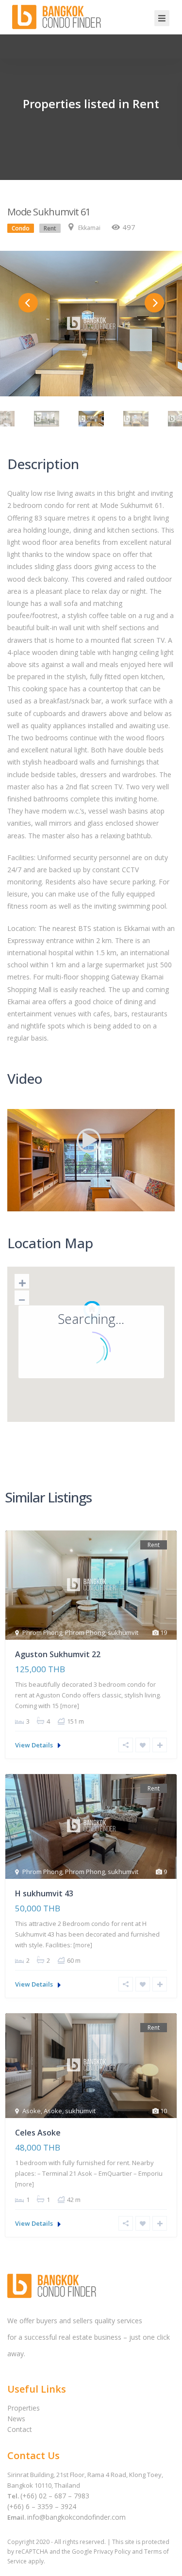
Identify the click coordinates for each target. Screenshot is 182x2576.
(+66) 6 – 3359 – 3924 (42, 2506)
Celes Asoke (38, 2133)
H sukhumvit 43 (44, 1893)
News (16, 2419)
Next (154, 303)
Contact (20, 2429)
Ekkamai (89, 228)
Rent (50, 228)
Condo (21, 228)
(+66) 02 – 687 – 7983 (55, 2496)
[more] (70, 1706)
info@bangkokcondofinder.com (76, 2517)
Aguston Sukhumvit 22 (58, 1654)
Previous (28, 303)
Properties (24, 2408)
